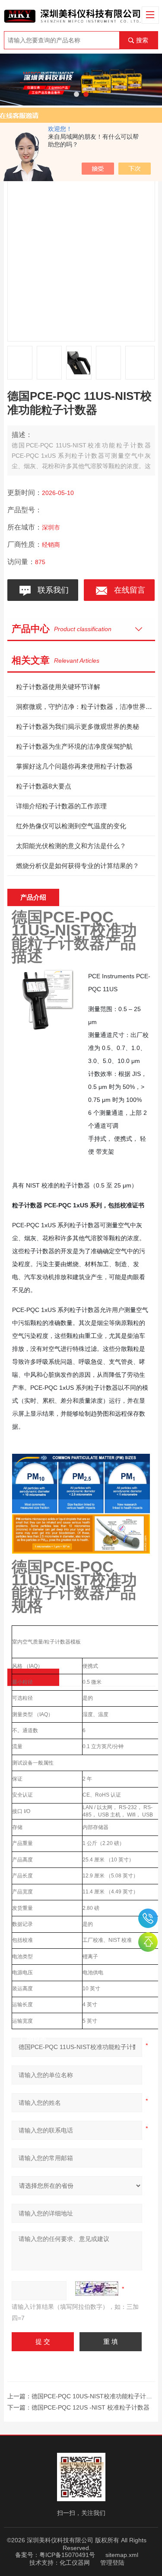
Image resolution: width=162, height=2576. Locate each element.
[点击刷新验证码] (97, 2289)
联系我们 (51, 590)
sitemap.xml (122, 2555)
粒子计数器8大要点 (44, 786)
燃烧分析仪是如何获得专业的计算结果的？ (78, 866)
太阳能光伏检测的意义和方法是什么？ (71, 846)
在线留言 (127, 590)
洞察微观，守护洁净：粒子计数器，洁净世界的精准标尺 (85, 707)
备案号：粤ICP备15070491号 (55, 2555)
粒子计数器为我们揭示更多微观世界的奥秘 (78, 726)
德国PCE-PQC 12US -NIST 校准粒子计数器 (91, 2407)
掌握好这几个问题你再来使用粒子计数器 (74, 766)
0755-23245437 (148, 1918)
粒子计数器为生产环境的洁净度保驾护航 (74, 746)
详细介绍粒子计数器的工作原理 (61, 806)
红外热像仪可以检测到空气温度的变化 (71, 826)
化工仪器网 (75, 2563)
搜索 (142, 40)
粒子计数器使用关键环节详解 (58, 687)
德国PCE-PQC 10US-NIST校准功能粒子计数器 (95, 2396)
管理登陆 (112, 2563)
